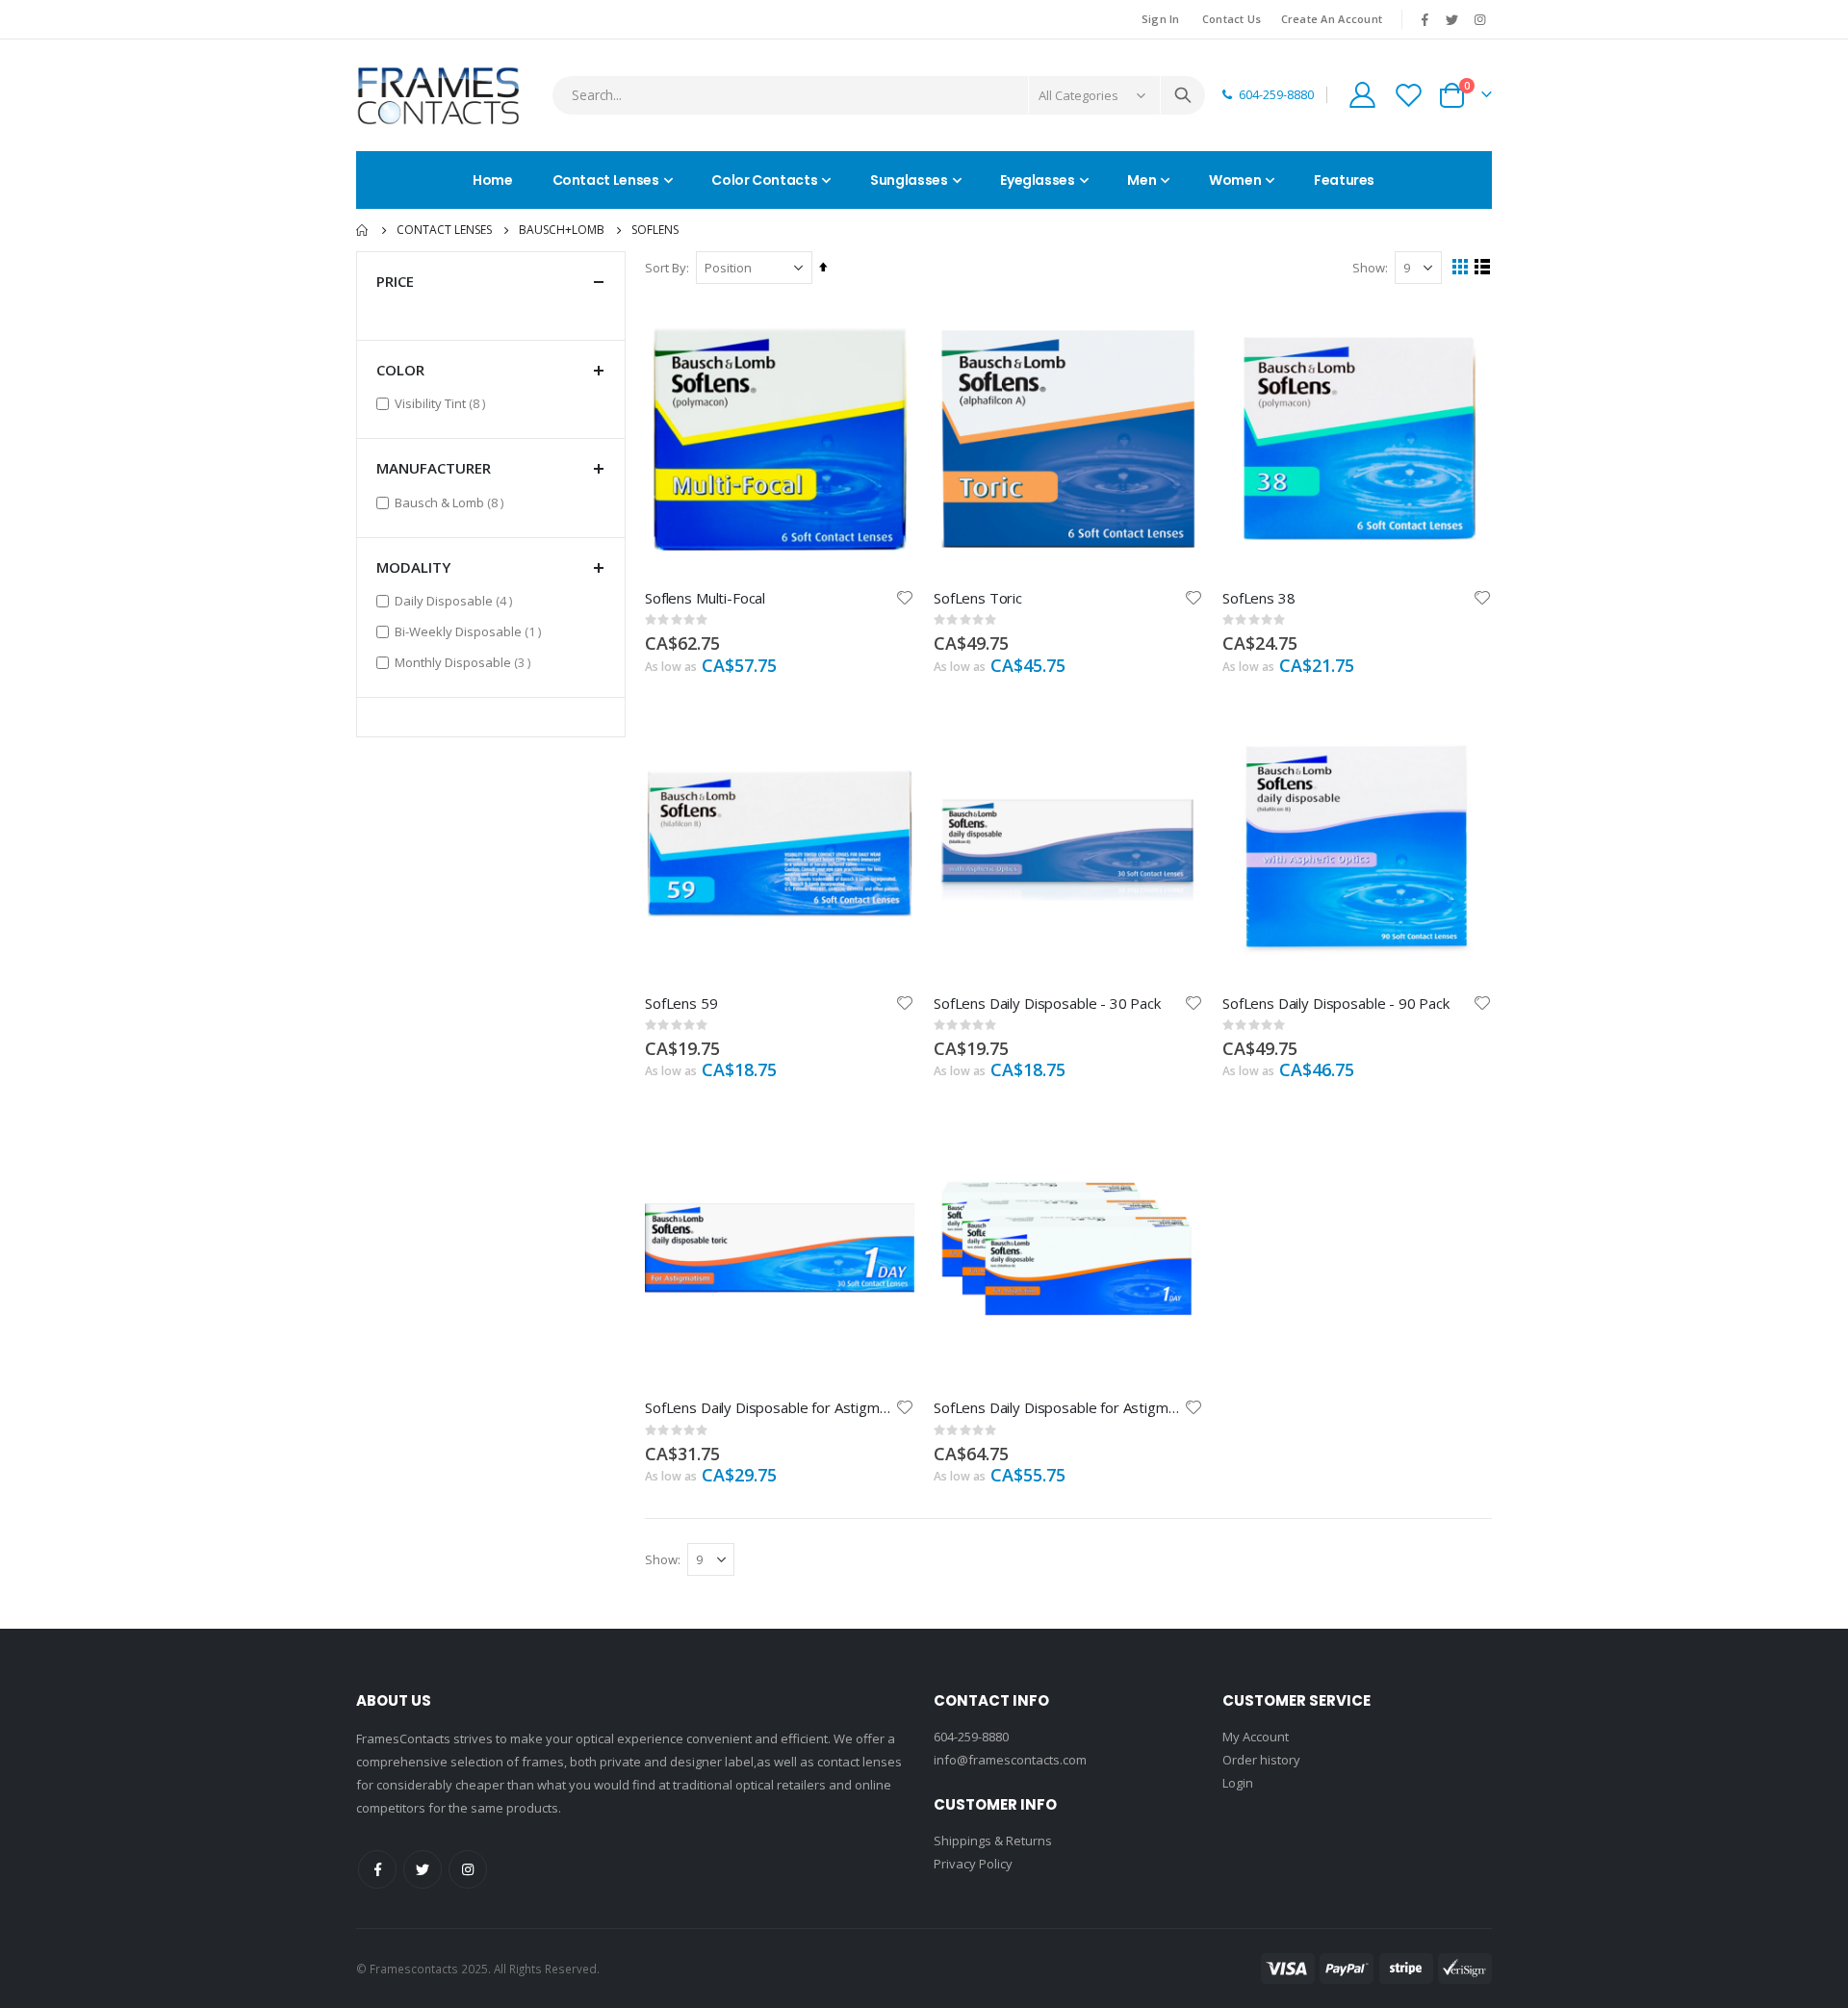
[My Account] (1362, 95)
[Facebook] (1424, 19)
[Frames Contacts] (438, 95)
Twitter (423, 1869)
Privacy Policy (973, 1864)
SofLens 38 (1259, 598)
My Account (1256, 1737)
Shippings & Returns (993, 1841)
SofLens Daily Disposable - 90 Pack (1336, 1003)
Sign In (1161, 19)
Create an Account (1332, 19)
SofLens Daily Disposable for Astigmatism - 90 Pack (1059, 1407)
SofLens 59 (681, 1003)
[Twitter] (1452, 19)
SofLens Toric (978, 598)
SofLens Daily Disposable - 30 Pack (1047, 1003)
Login (1238, 1783)
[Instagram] (1479, 19)
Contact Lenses (444, 230)
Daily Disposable (456, 600)
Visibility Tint (442, 403)
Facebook (377, 1869)
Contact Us (1232, 19)
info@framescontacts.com (1010, 1760)
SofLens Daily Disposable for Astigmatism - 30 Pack (770, 1407)
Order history (1261, 1760)
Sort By (666, 268)
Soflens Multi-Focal (705, 598)
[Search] (1182, 95)
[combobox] (879, 95)
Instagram (468, 1869)
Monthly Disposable (465, 662)
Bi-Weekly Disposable (470, 631)
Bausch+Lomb (562, 230)
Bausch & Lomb (451, 502)
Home (363, 230)
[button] (905, 598)
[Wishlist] (1409, 95)
